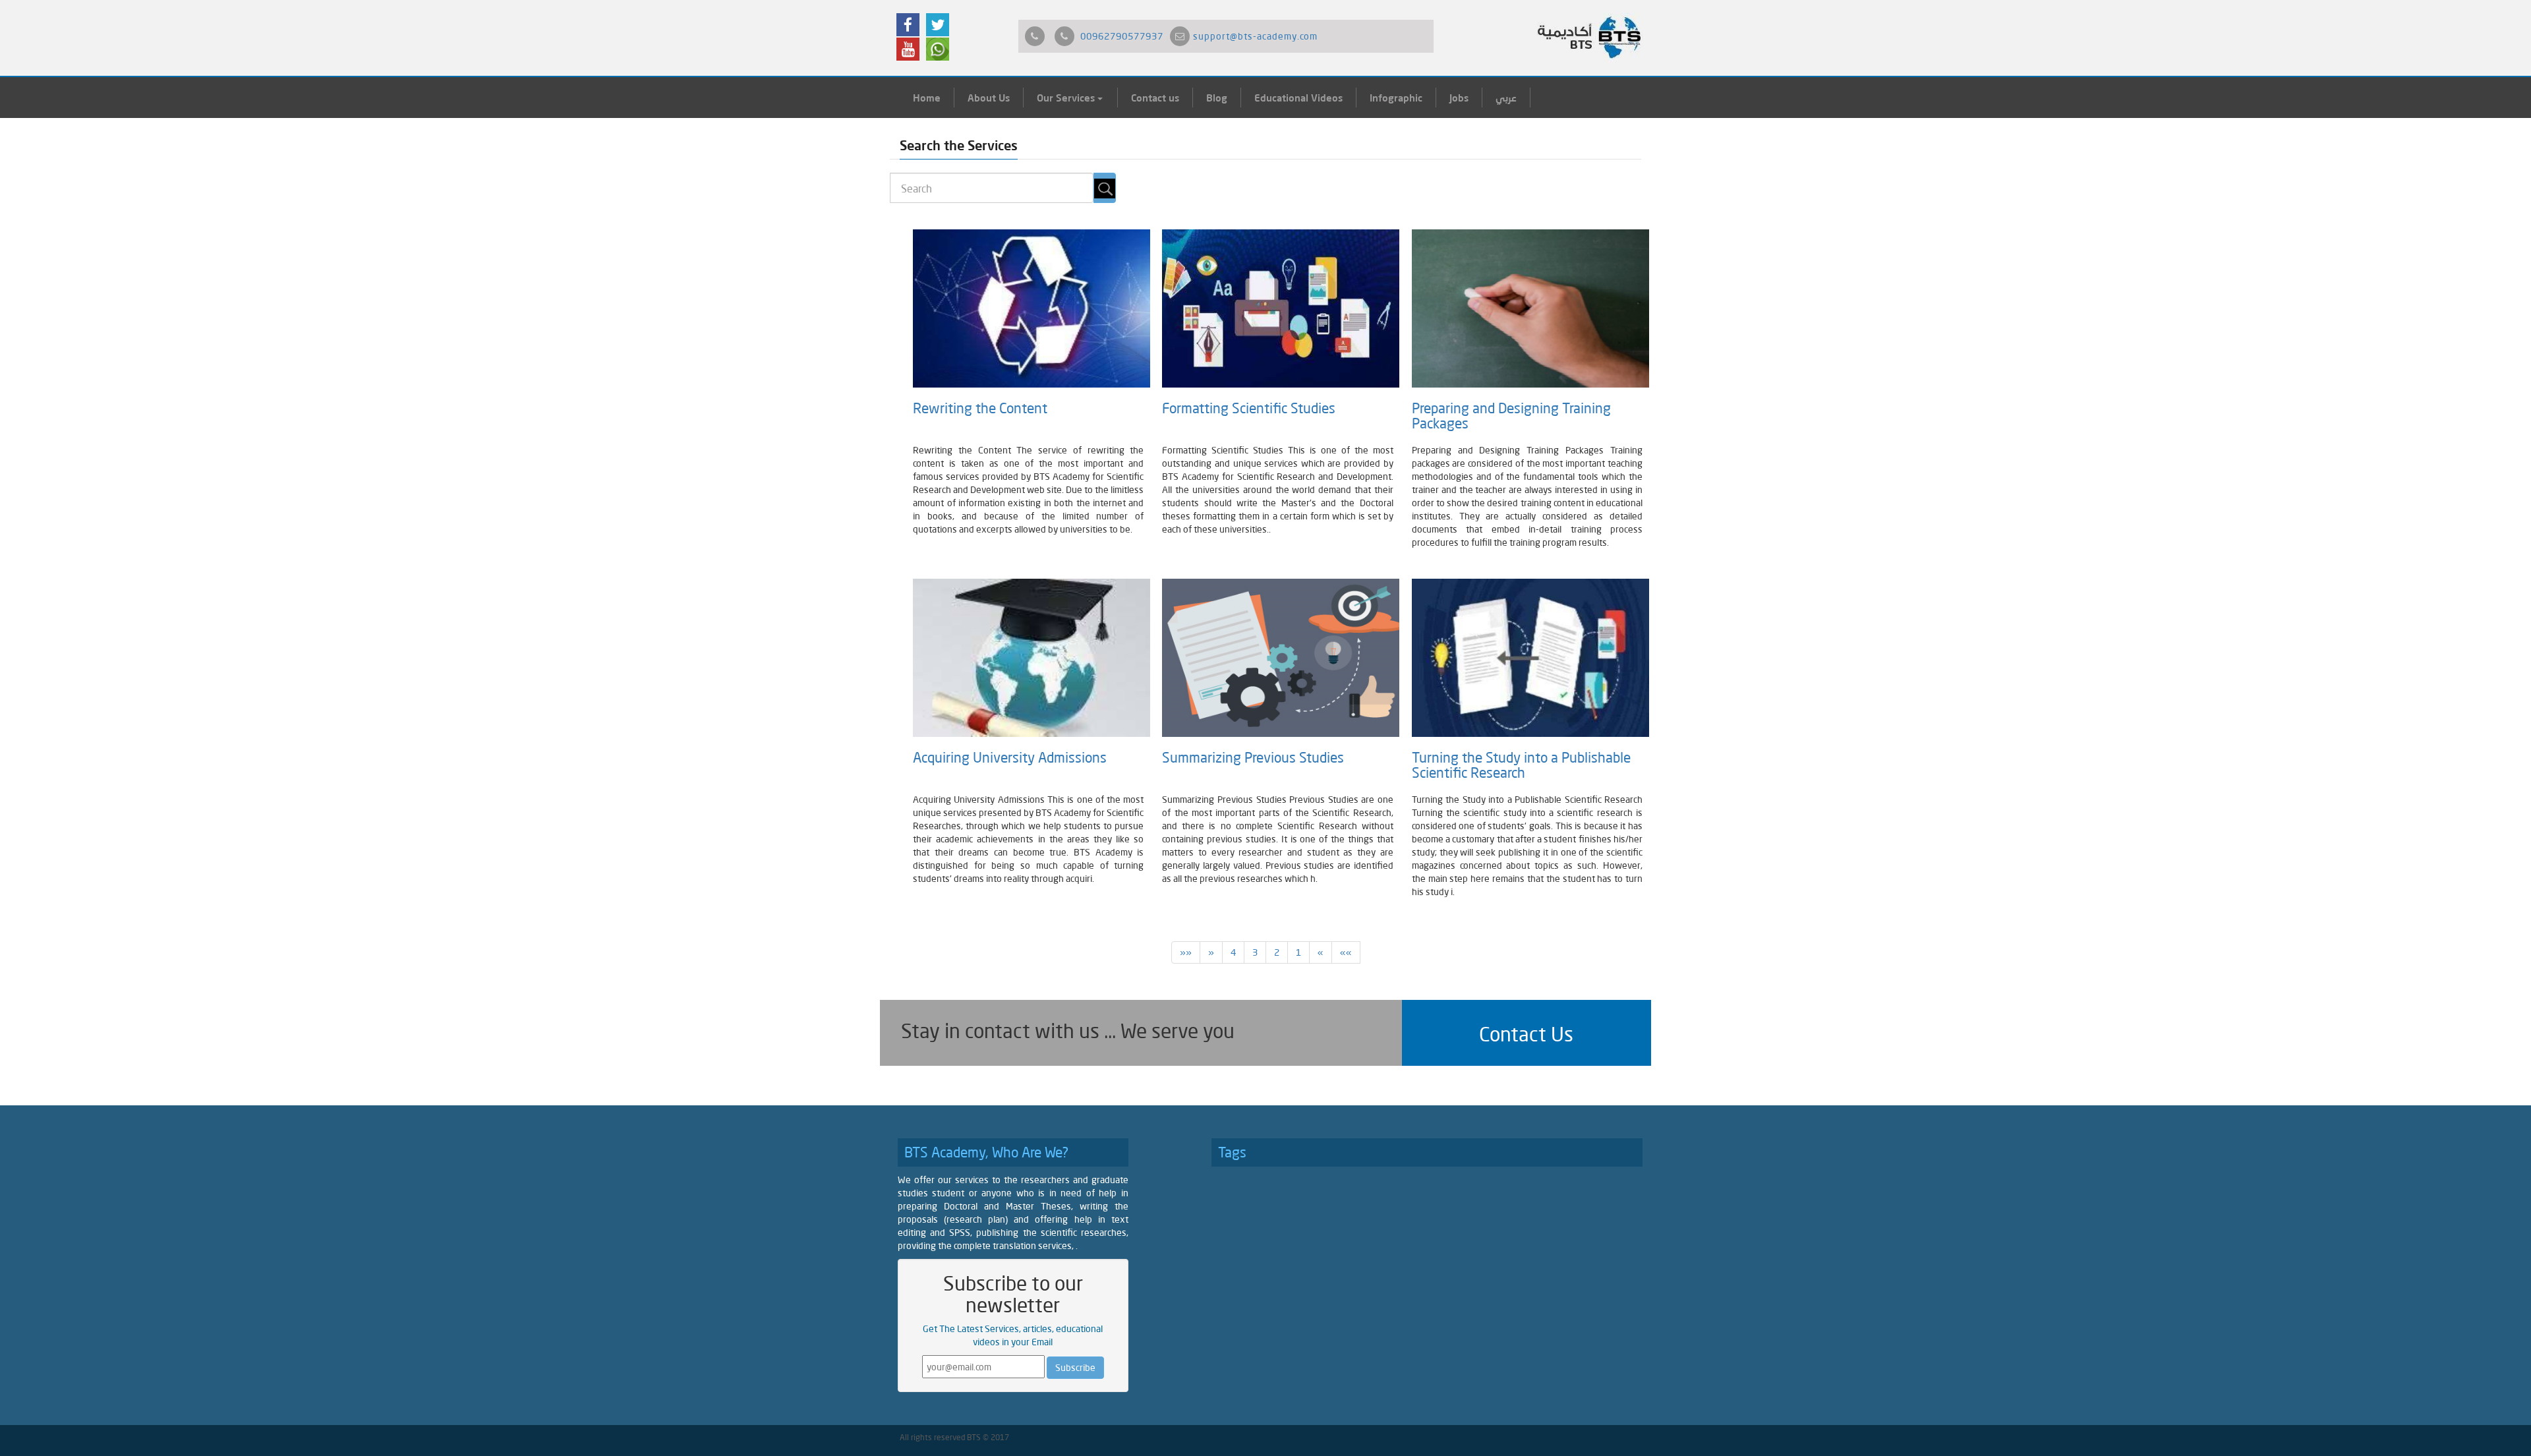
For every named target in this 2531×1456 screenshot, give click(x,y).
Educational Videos (1298, 98)
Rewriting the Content (980, 408)
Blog (1217, 98)
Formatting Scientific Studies (1249, 408)
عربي (1506, 98)
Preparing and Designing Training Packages (1511, 416)
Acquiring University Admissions (1010, 757)
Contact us (1155, 98)
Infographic (1396, 98)
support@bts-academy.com (1255, 36)
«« (1346, 952)
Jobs (1459, 98)
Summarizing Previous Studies (1256, 757)
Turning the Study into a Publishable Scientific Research (1521, 765)
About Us (989, 98)
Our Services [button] (1067, 98)
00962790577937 (1122, 36)
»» (1186, 952)
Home (927, 98)
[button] (1527, 1033)
